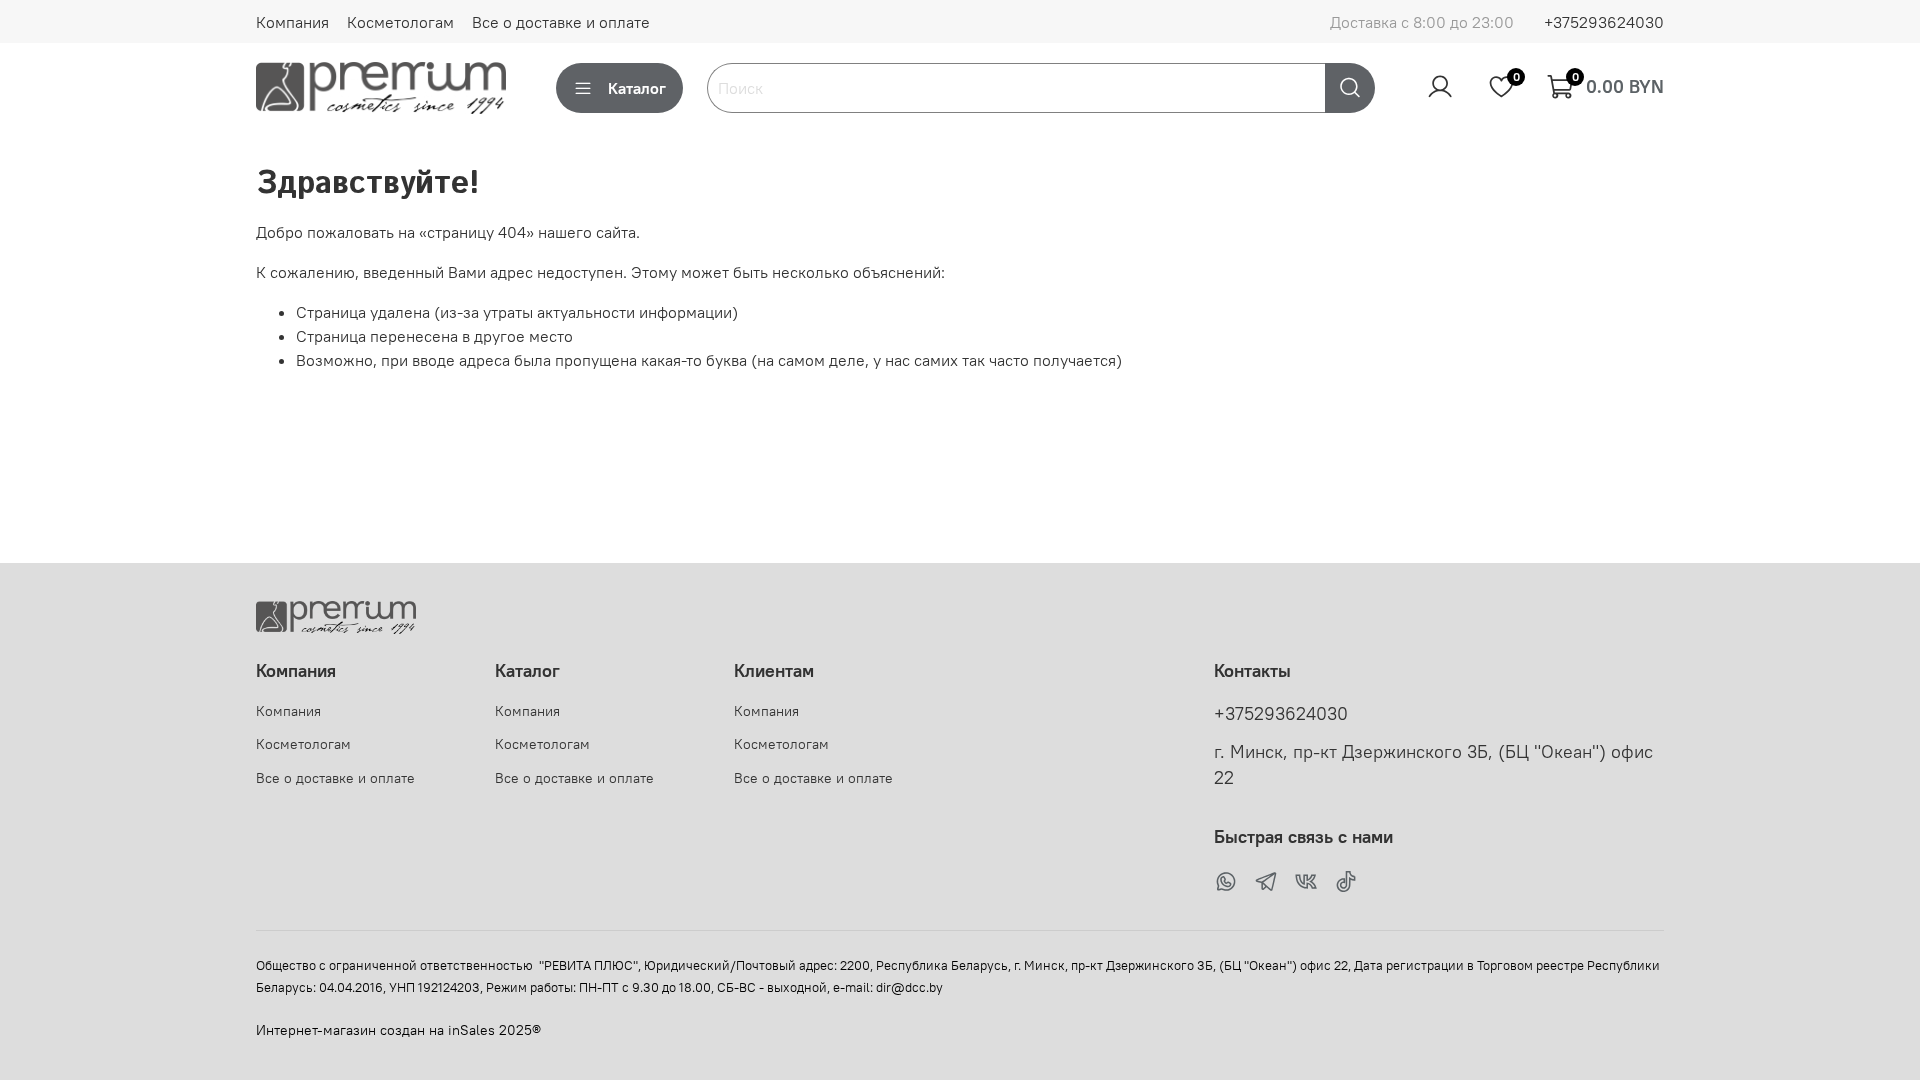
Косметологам (400, 22)
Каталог (637, 88)
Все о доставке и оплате (561, 22)
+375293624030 (1604, 22)
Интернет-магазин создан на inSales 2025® (398, 1030)
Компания (292, 22)
